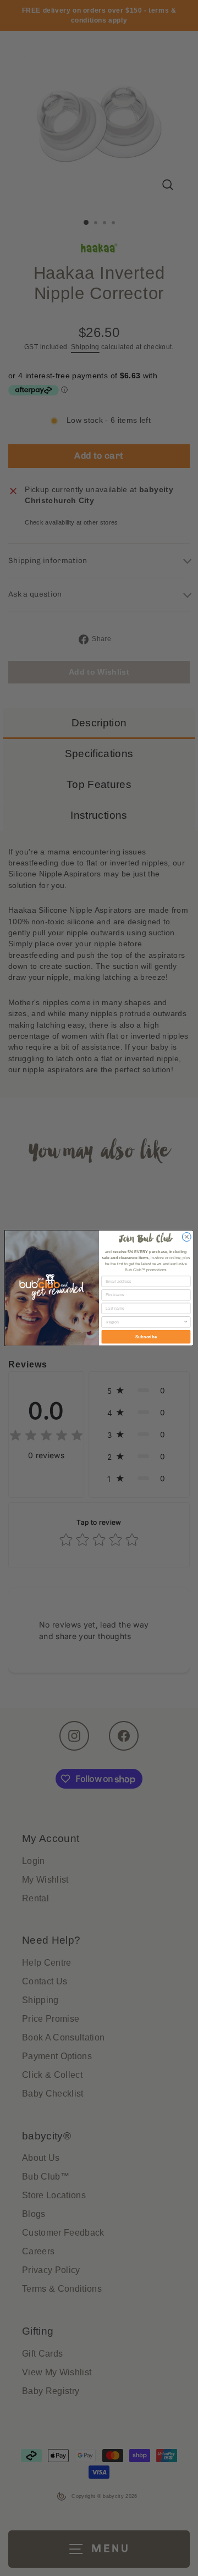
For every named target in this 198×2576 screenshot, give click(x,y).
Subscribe (146, 1337)
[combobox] (144, 1322)
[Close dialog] (186, 1237)
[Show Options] (186, 1322)
